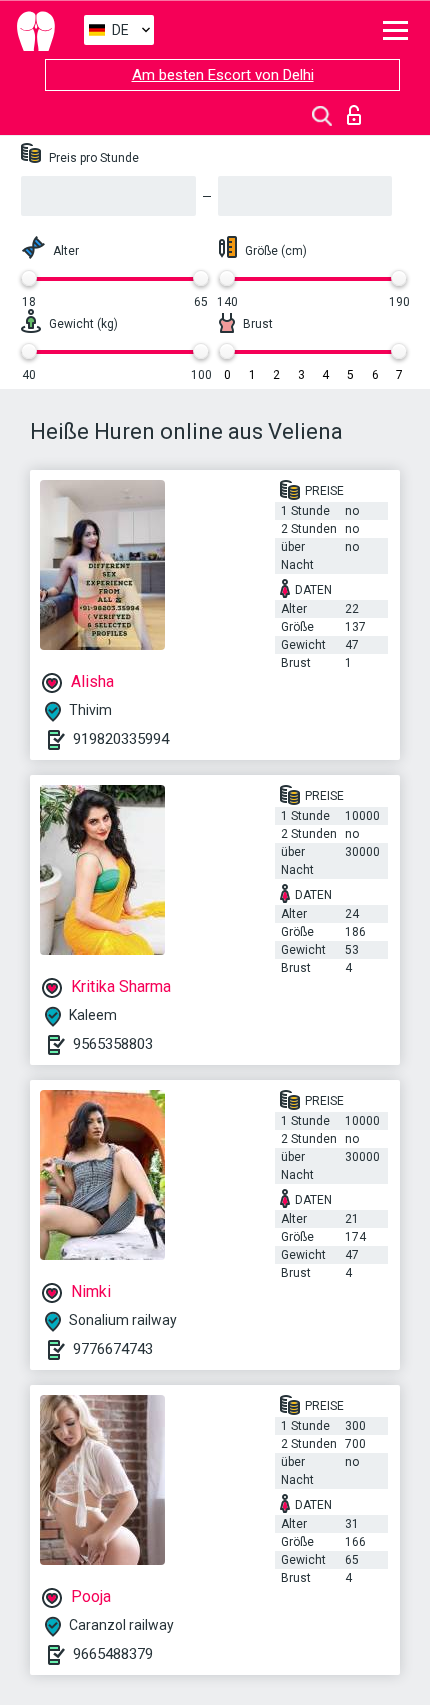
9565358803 (113, 1044)
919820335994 (121, 739)
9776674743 (113, 1349)
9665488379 (113, 1654)
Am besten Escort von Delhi (223, 75)
